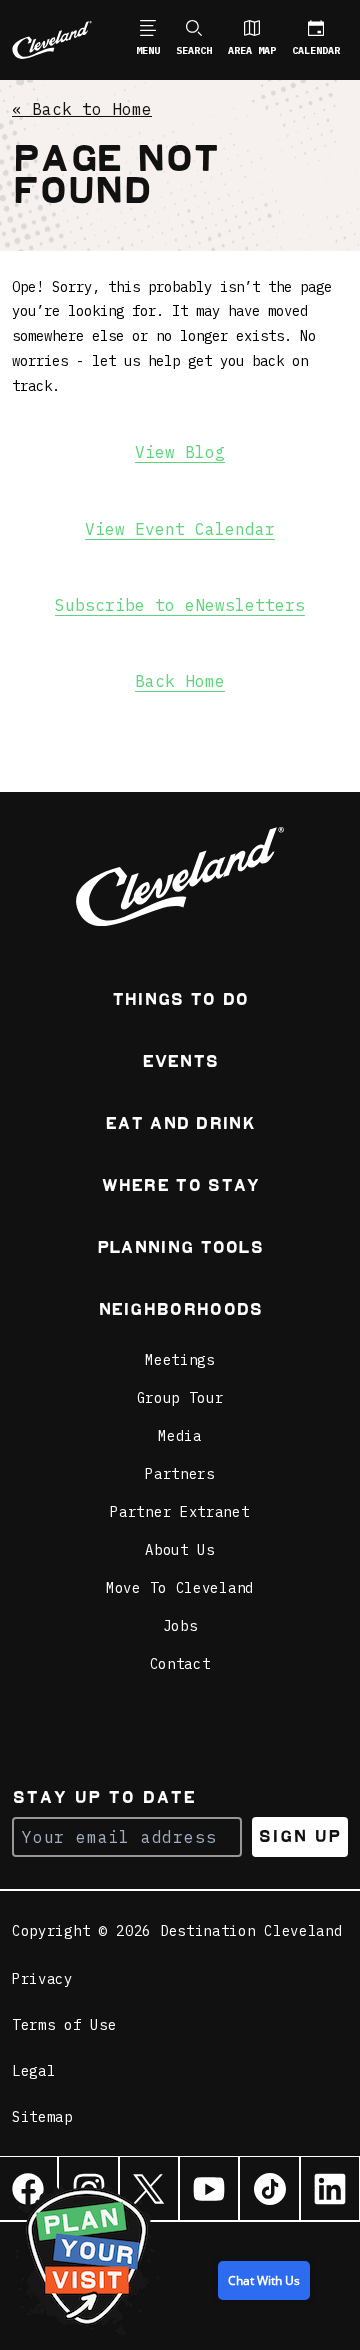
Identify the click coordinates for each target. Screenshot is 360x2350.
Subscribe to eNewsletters (180, 605)
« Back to (82, 109)
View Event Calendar (180, 529)
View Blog (180, 452)
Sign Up (299, 1836)
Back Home (180, 681)
